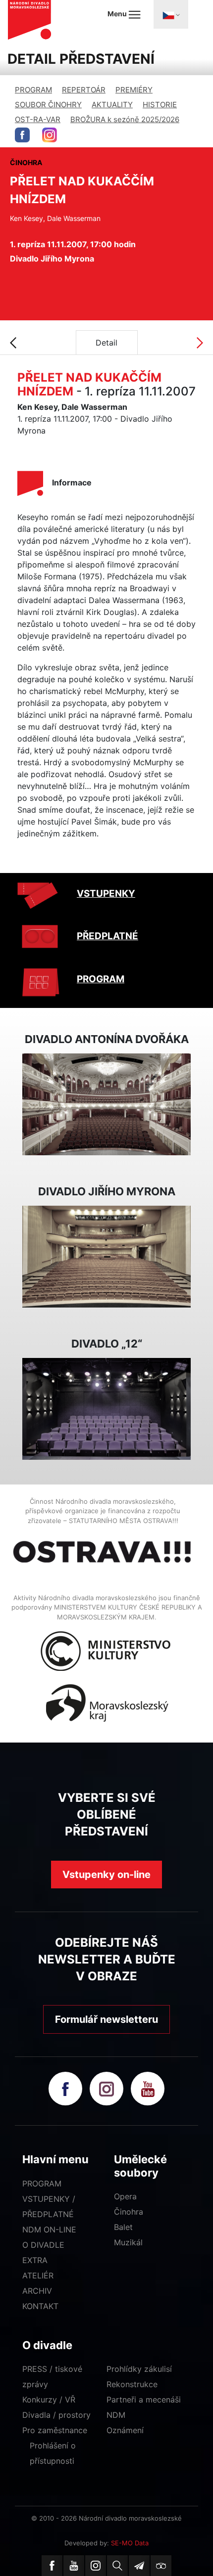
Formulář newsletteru (106, 2019)
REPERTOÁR (84, 90)
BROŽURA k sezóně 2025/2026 (125, 119)
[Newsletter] (139, 2566)
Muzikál (128, 2242)
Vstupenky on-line (106, 1875)
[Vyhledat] (117, 2566)
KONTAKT (40, 2306)
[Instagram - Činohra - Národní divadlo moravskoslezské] (50, 135)
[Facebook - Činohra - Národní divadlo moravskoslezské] (22, 135)
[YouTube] (74, 2566)
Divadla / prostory (56, 2415)
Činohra (129, 2212)
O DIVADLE (43, 2245)
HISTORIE (160, 105)
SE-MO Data (130, 2543)
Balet (123, 2227)
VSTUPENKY (106, 894)
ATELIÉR (38, 2275)
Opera (125, 2196)
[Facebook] (52, 2566)
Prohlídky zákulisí (139, 2369)
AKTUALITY (112, 105)
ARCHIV (37, 2291)
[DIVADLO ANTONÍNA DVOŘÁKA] (106, 1103)
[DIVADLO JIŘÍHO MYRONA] (106, 1256)
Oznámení (125, 2430)
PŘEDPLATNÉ (107, 936)
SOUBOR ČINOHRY (48, 105)
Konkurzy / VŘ (49, 2400)
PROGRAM (33, 90)
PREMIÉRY (134, 90)
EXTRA (35, 2260)
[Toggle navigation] (171, 14)
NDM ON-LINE (49, 2229)
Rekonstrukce (132, 2384)
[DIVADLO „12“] (106, 1408)
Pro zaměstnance (55, 2430)
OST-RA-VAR (38, 119)
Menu (118, 14)
